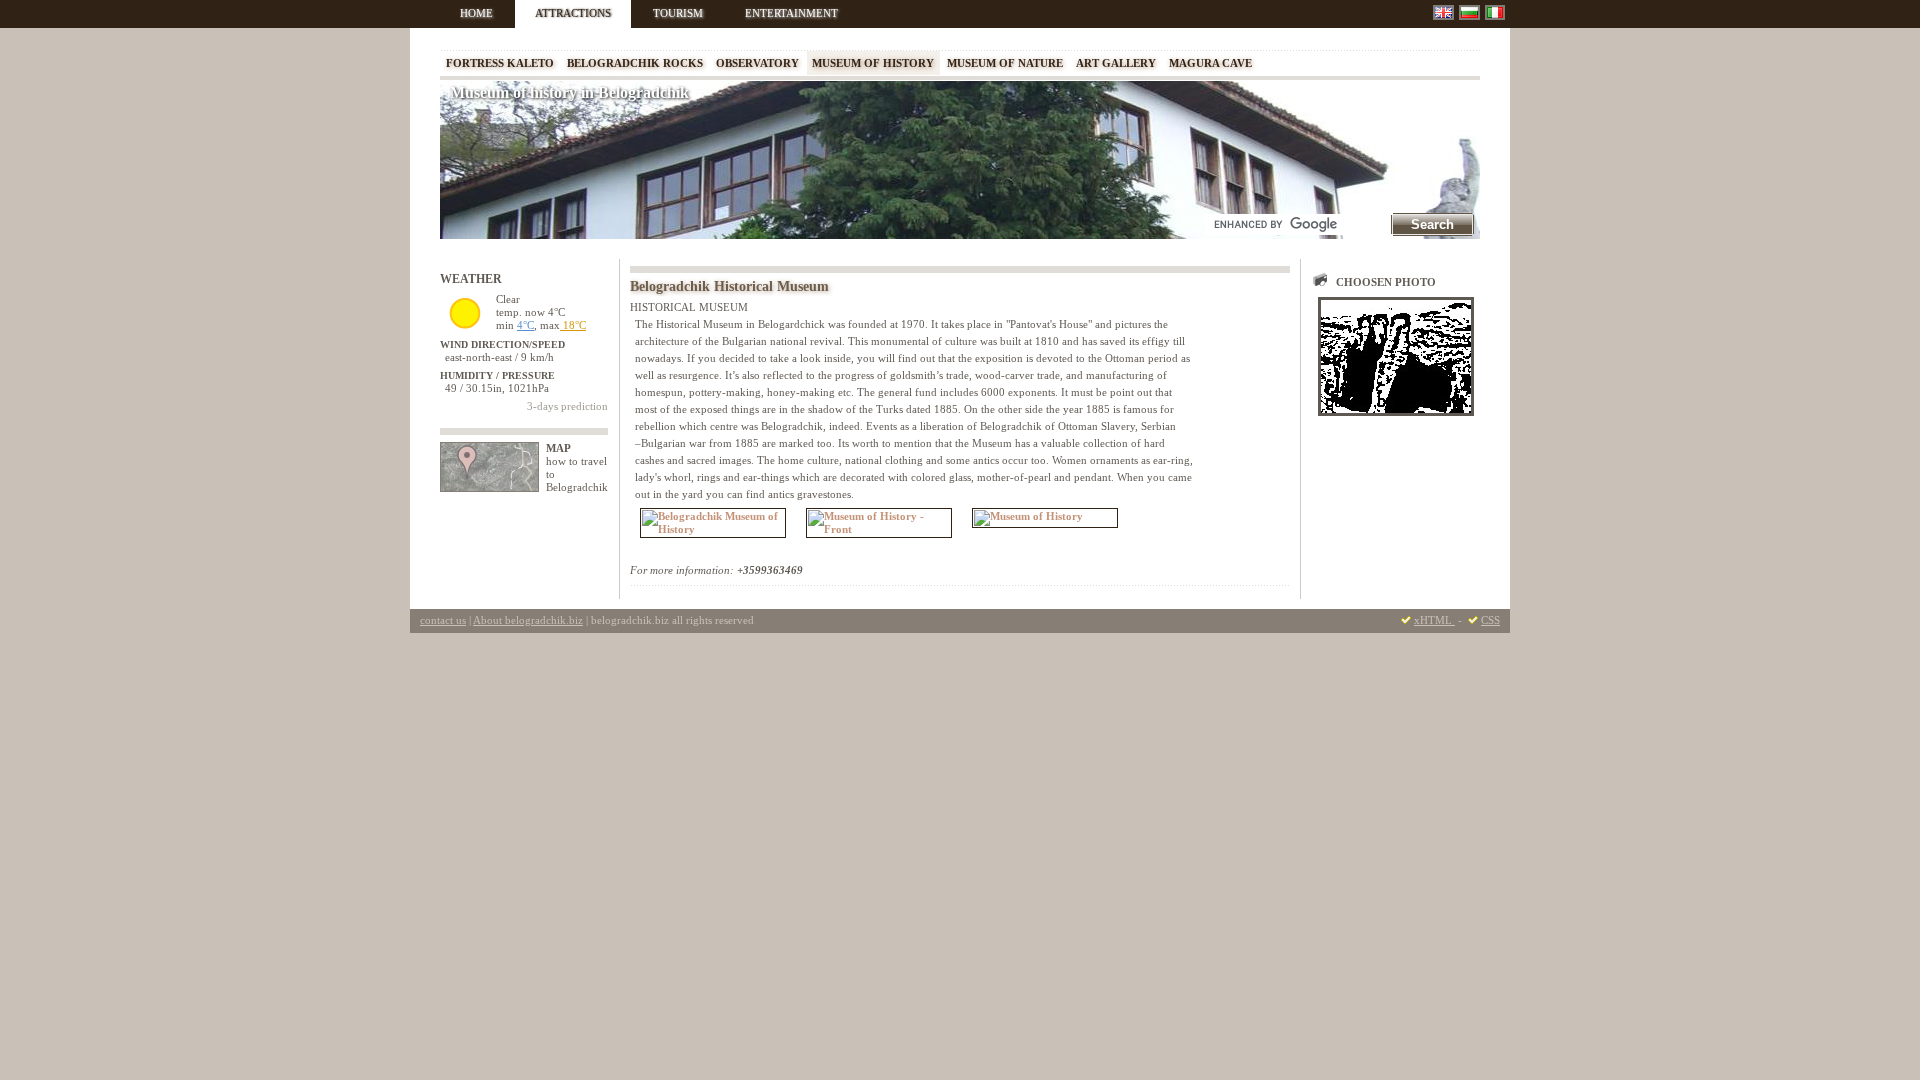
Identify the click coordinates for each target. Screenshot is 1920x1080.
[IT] (1495, 12)
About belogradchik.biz (528, 620)
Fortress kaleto (500, 63)
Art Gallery (1116, 63)
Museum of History (873, 63)
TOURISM (678, 13)
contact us (443, 620)
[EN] (1443, 12)
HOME (476, 13)
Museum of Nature (1005, 63)
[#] (1396, 356)
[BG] (1469, 12)
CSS (1490, 620)
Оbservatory (757, 63)
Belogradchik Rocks (635, 63)
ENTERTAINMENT (791, 13)
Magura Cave (1210, 63)
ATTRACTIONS (573, 13)
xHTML (1434, 620)
